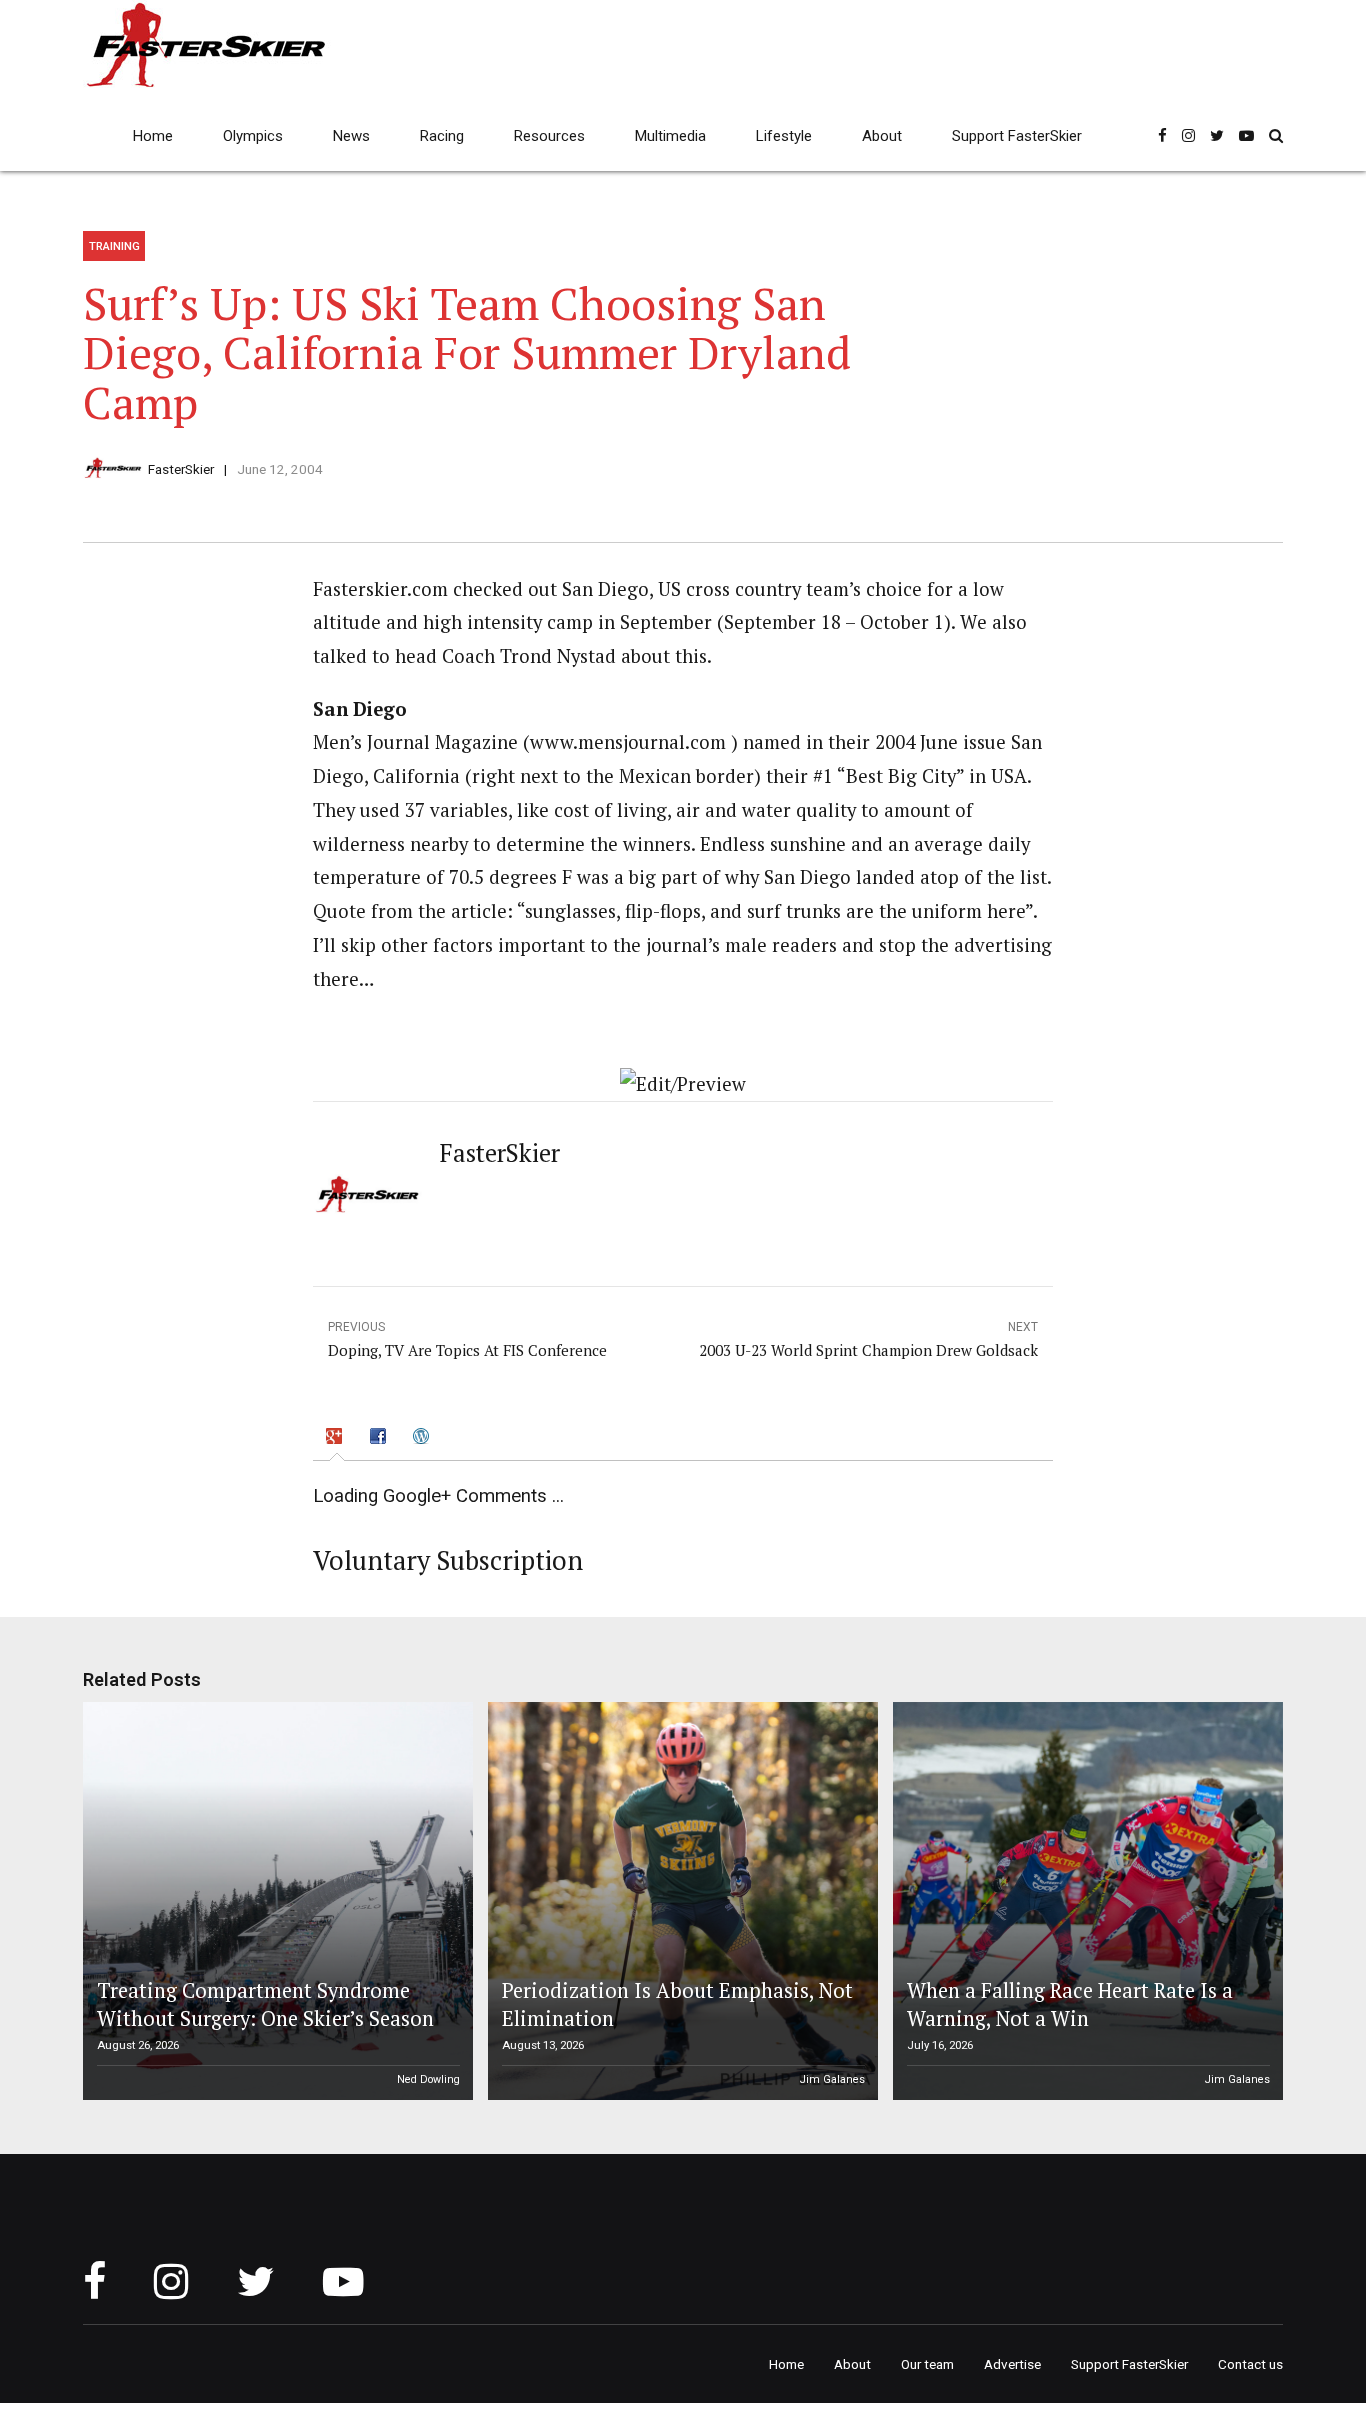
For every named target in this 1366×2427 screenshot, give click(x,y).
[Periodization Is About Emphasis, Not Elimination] (680, 1901)
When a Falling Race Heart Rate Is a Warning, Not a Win (1070, 2004)
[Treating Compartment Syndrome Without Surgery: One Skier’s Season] (275, 1901)
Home (153, 136)
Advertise (1012, 2364)
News (351, 136)
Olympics (253, 136)
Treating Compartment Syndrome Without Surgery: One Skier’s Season (265, 2004)
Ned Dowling (428, 2079)
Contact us (1250, 2364)
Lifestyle (784, 136)
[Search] (1276, 135)
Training (114, 246)
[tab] (337, 1439)
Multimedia (670, 136)
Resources (549, 136)
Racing (442, 136)
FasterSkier (181, 469)
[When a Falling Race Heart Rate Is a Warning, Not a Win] (1085, 1901)
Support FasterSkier (1017, 136)
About (882, 136)
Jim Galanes (832, 2079)
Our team (927, 2364)
